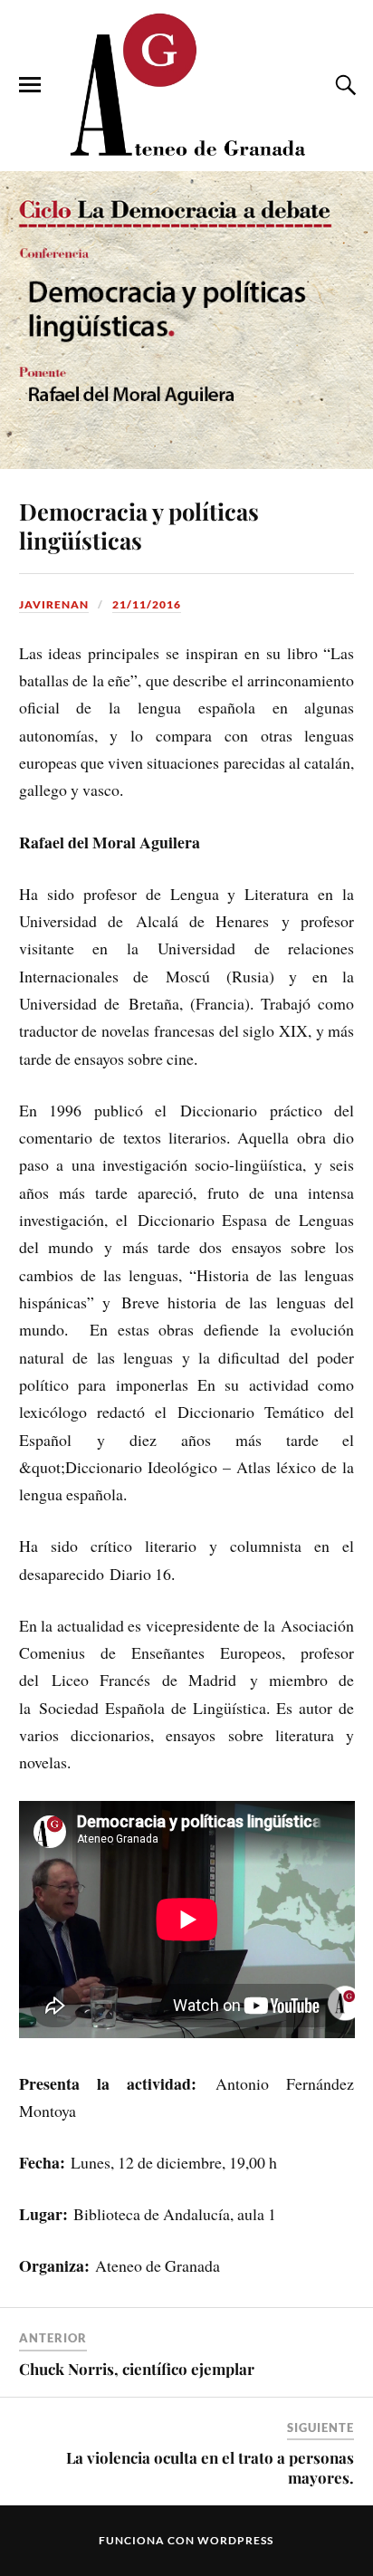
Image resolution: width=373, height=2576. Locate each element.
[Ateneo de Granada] (186, 84)
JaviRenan (54, 604)
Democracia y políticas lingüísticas (139, 525)
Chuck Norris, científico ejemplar (137, 2369)
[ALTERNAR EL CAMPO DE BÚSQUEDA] (343, 85)
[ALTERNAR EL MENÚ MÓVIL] (30, 85)
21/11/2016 (147, 604)
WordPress (235, 2540)
